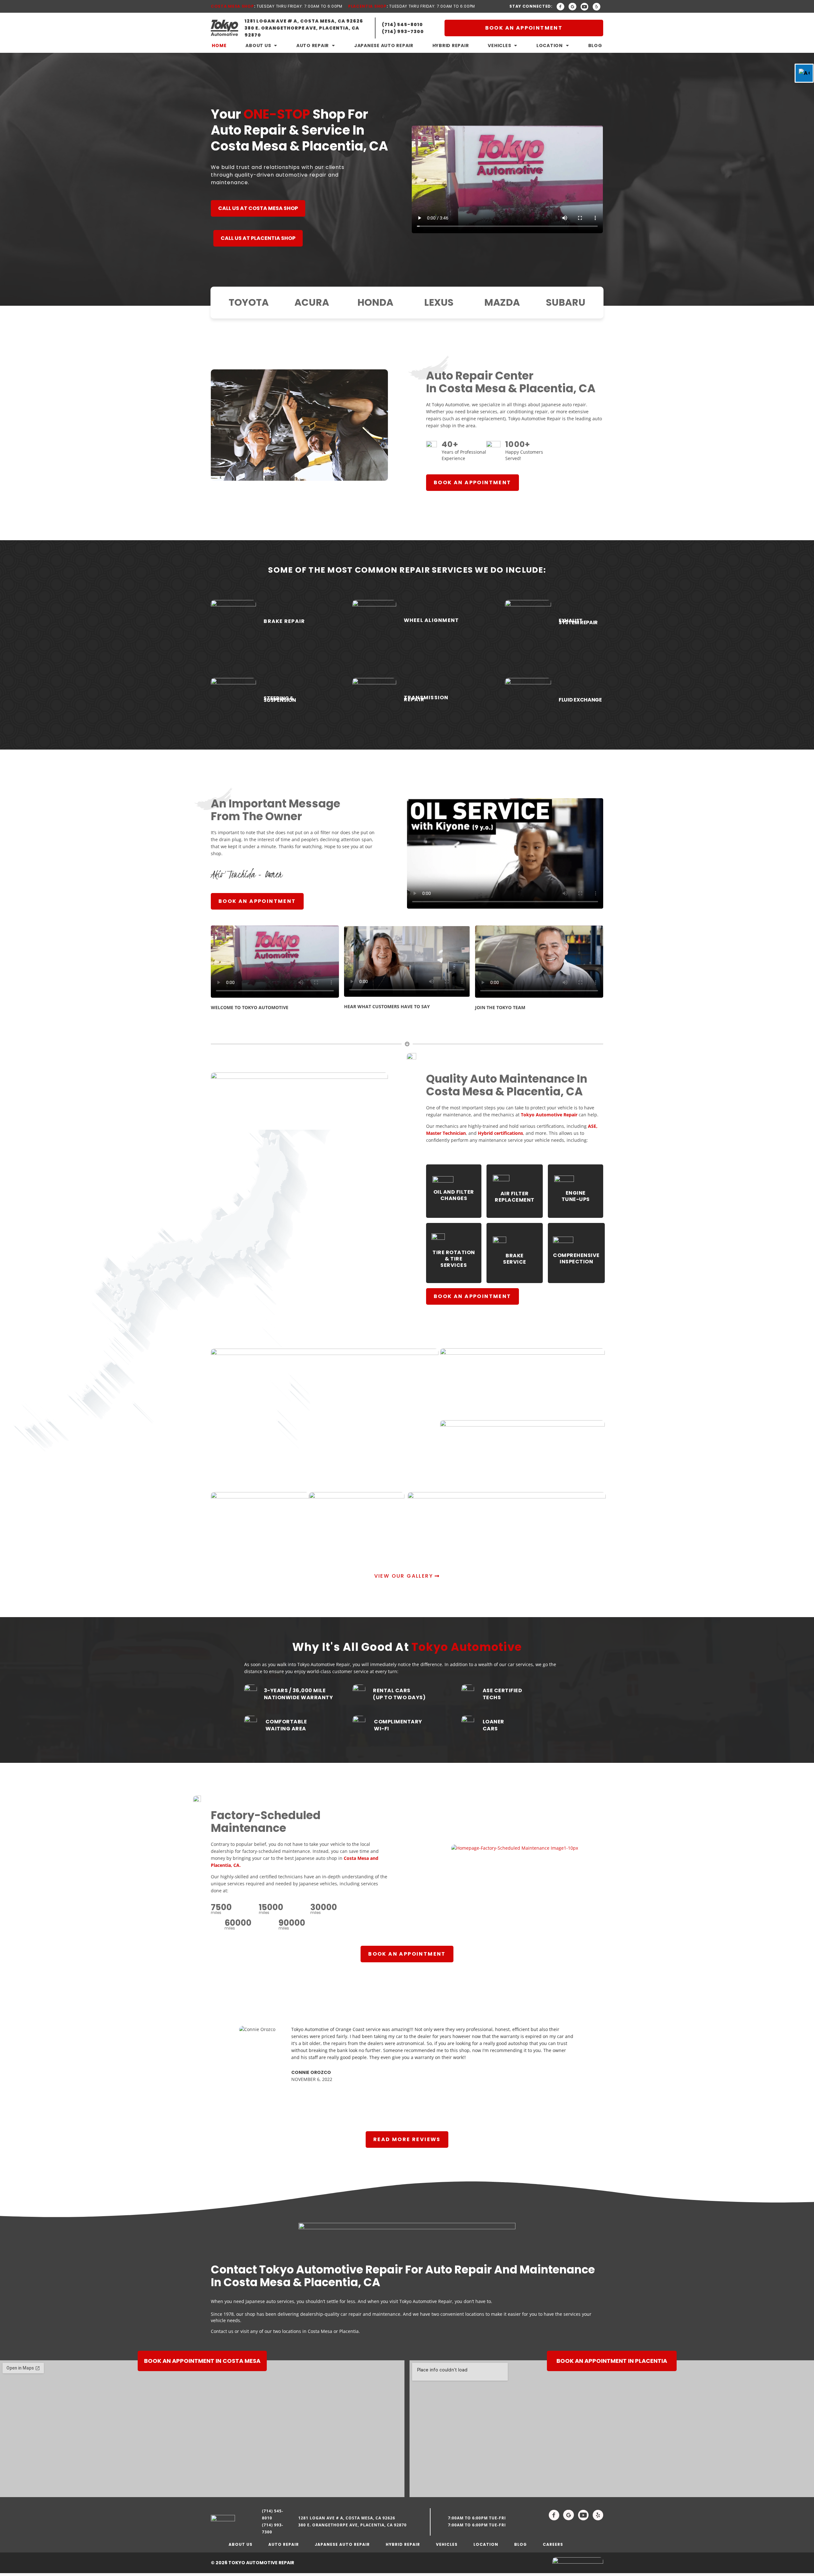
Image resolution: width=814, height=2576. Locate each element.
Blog (595, 45)
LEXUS (439, 302)
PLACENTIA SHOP (367, 6)
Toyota (249, 302)
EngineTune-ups (576, 1196)
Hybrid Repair (451, 45)
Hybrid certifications (500, 1133)
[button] (217, 2058)
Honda (375, 302)
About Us (258, 45)
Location (550, 45)
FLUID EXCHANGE (580, 700)
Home (219, 45)
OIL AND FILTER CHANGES (454, 1195)
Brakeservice (515, 1259)
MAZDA (502, 302)
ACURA (312, 302)
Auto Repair (313, 45)
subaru (565, 302)
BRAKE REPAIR (284, 621)
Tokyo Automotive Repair (549, 1115)
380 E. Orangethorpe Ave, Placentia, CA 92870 (352, 2525)
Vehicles (499, 45)
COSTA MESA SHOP (232, 6)
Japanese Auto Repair (384, 45)
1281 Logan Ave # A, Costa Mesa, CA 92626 (347, 2518)
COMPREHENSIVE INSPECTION (576, 1258)
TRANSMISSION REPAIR (426, 698)
